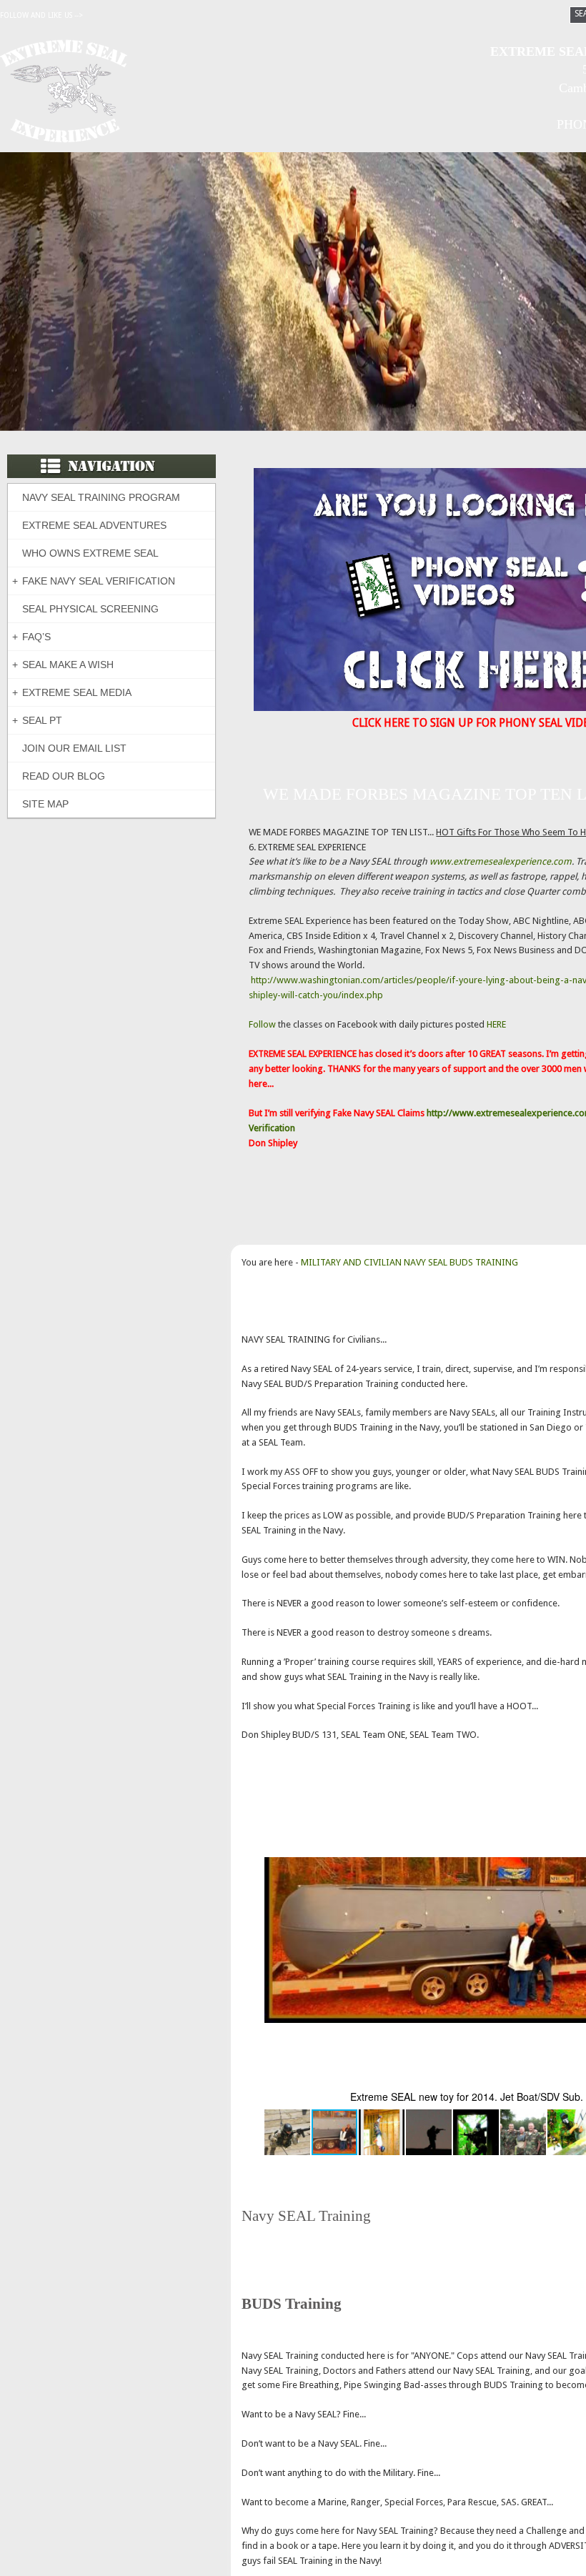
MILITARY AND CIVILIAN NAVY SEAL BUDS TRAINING (409, 1262)
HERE (496, 1024)
